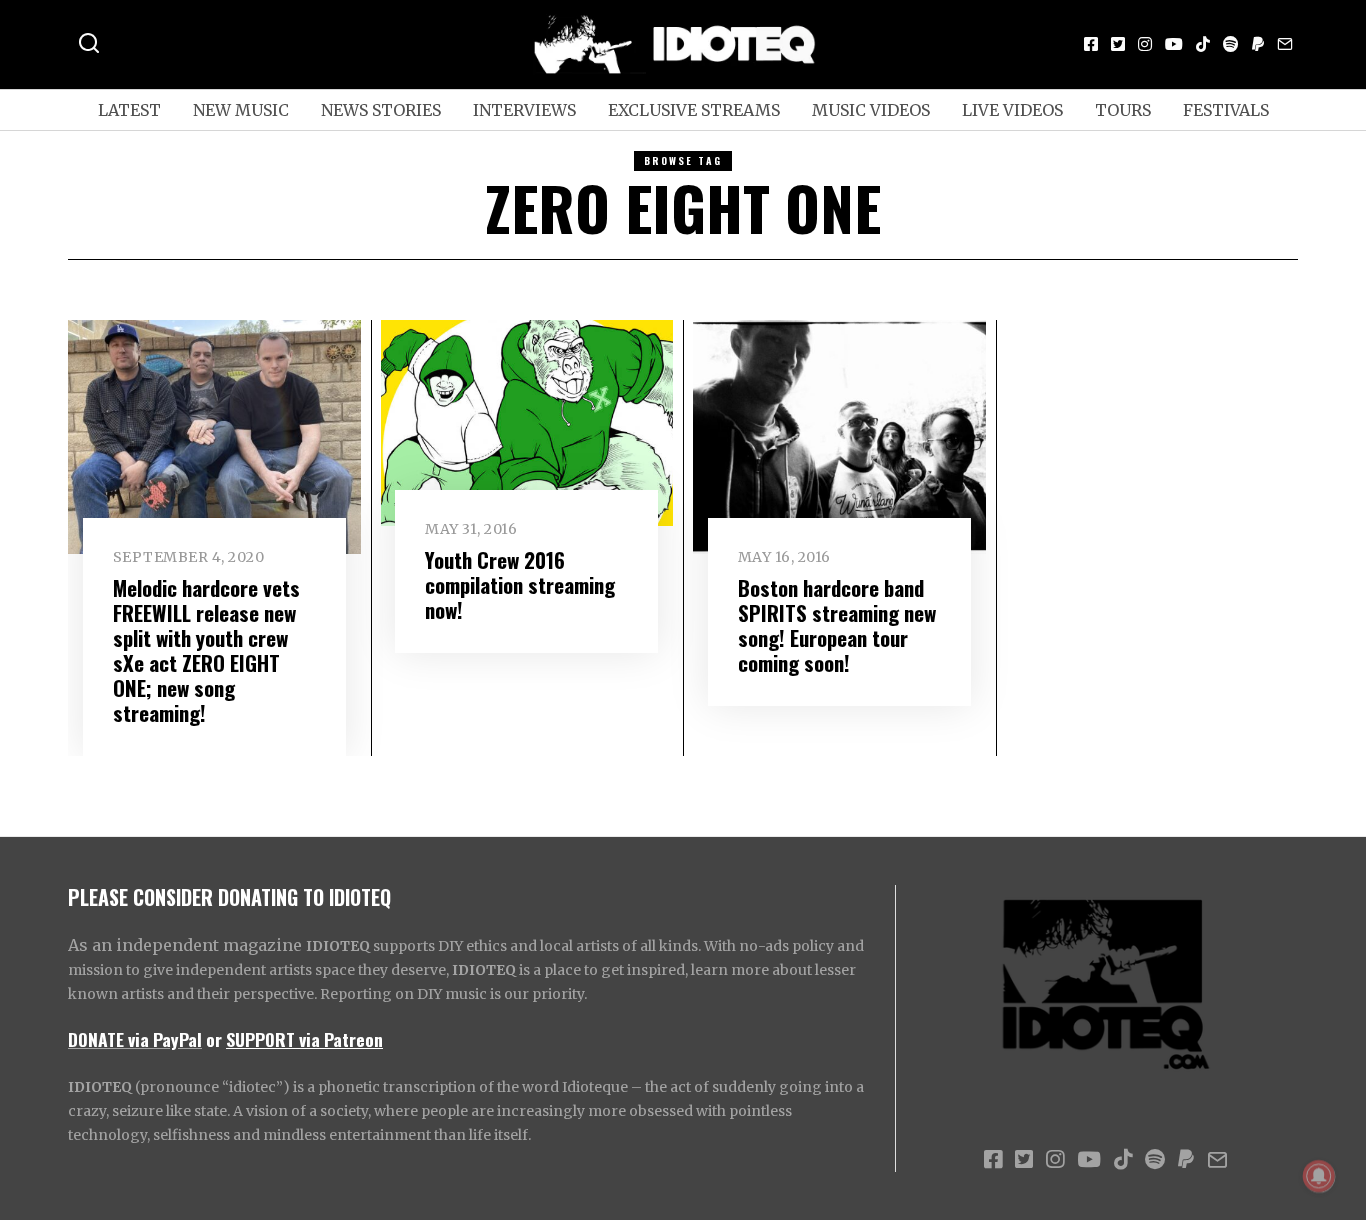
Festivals (1226, 110)
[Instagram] (1145, 44)
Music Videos (871, 110)
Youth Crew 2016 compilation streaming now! (520, 584)
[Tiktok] (1203, 44)
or (214, 1039)
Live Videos (1012, 110)
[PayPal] (1258, 44)
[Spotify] (1231, 44)
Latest (129, 110)
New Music (241, 110)
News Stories (381, 110)
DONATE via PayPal (135, 1039)
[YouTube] (1174, 44)
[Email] (1285, 44)
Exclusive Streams (694, 110)
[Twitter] (1118, 44)
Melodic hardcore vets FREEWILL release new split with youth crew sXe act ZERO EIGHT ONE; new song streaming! (206, 650)
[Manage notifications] (1319, 1176)
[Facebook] (1091, 44)
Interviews (524, 110)
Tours (1123, 110)
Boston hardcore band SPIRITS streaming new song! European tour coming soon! (837, 625)
